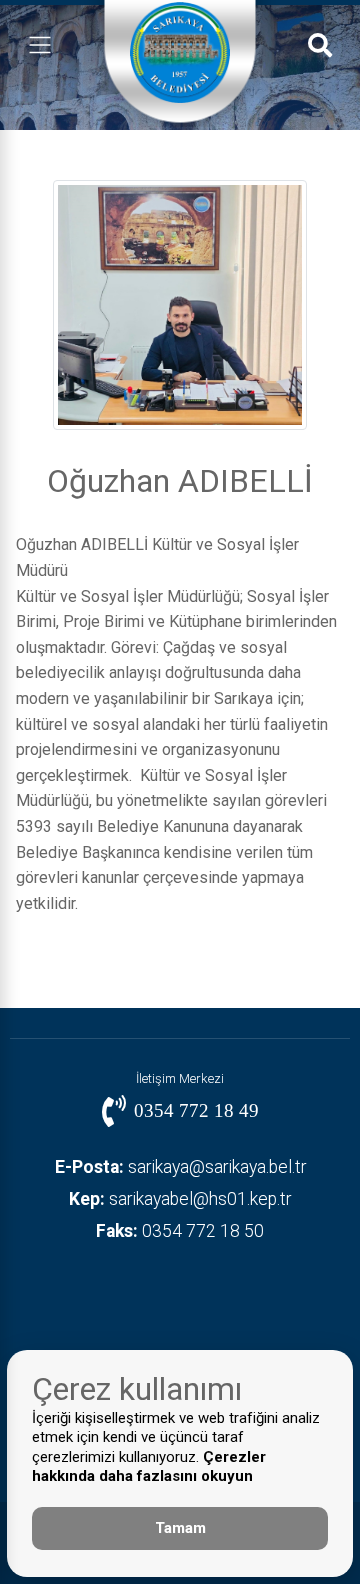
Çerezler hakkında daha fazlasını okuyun (149, 1467)
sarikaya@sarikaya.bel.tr (180, 1167)
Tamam (180, 1528)
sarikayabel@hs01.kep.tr (180, 1199)
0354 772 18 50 (180, 1231)
